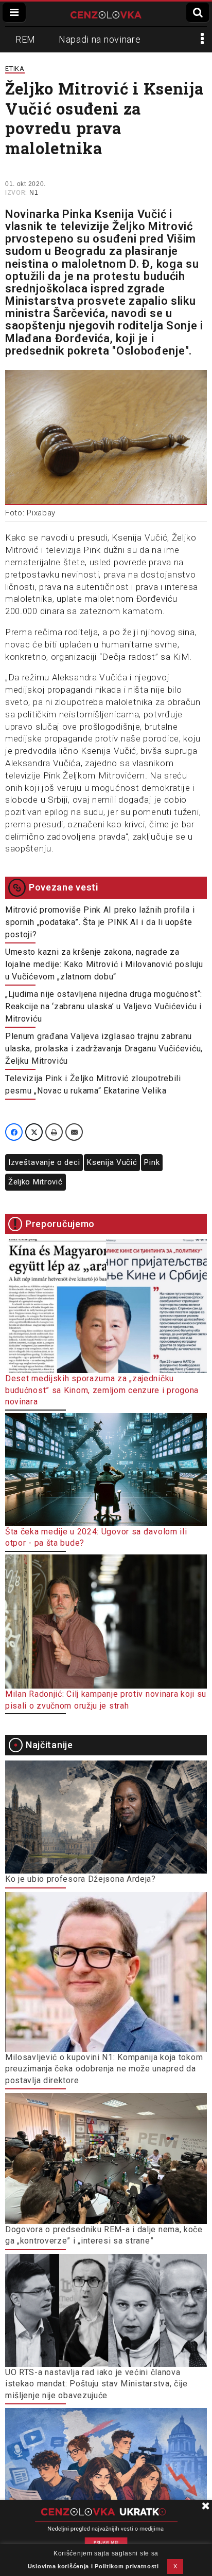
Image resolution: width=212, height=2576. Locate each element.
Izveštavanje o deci (44, 1162)
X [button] (175, 2566)
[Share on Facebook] (14, 1132)
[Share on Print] (54, 1132)
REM (25, 39)
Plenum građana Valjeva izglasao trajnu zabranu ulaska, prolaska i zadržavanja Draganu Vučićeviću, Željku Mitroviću (104, 1049)
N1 (34, 193)
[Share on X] (34, 1132)
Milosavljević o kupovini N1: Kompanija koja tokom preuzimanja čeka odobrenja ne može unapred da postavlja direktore (104, 2069)
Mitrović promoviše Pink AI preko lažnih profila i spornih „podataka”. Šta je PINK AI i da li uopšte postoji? (100, 922)
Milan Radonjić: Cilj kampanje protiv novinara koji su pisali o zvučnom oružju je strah (106, 1700)
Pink (152, 1162)
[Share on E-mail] (74, 1132)
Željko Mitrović (36, 1182)
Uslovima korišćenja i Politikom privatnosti (93, 2566)
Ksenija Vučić (112, 1162)
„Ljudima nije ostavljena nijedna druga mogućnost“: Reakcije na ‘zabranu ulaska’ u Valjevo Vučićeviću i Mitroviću (104, 1006)
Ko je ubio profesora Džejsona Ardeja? (81, 1879)
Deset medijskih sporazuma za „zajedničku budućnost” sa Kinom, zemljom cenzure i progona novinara (102, 1390)
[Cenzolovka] (106, 14)
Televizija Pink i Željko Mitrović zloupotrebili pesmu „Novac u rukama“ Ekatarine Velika (93, 1085)
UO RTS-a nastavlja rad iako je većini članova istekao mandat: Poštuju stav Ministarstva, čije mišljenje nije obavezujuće (96, 2384)
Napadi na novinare (100, 39)
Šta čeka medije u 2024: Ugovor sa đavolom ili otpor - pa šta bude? (96, 1537)
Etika (15, 69)
